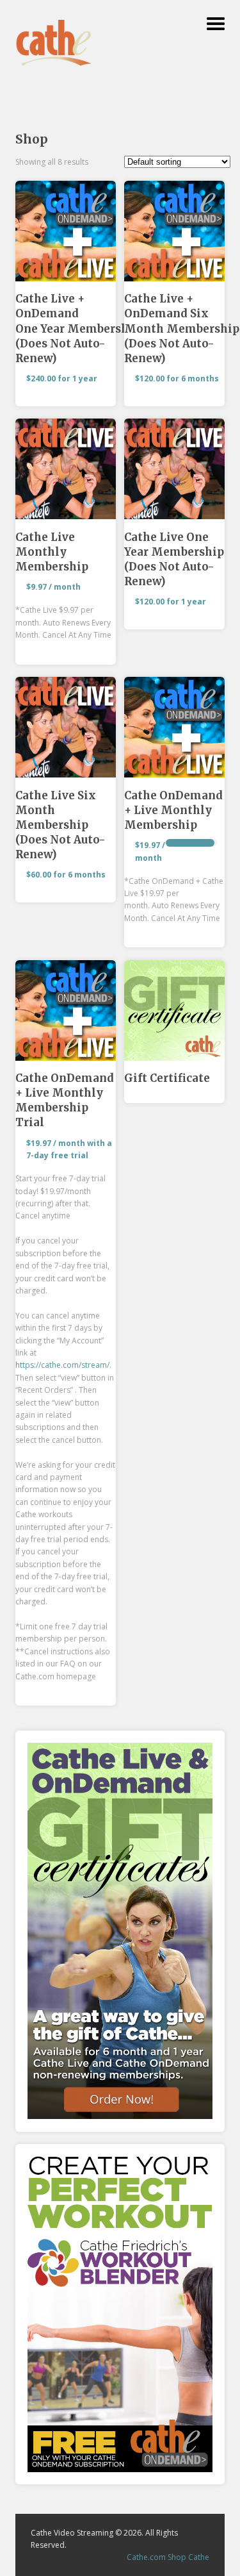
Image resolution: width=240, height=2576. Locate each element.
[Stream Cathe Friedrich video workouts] (54, 62)
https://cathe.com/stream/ (62, 1365)
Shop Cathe (188, 2557)
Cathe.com (146, 2557)
